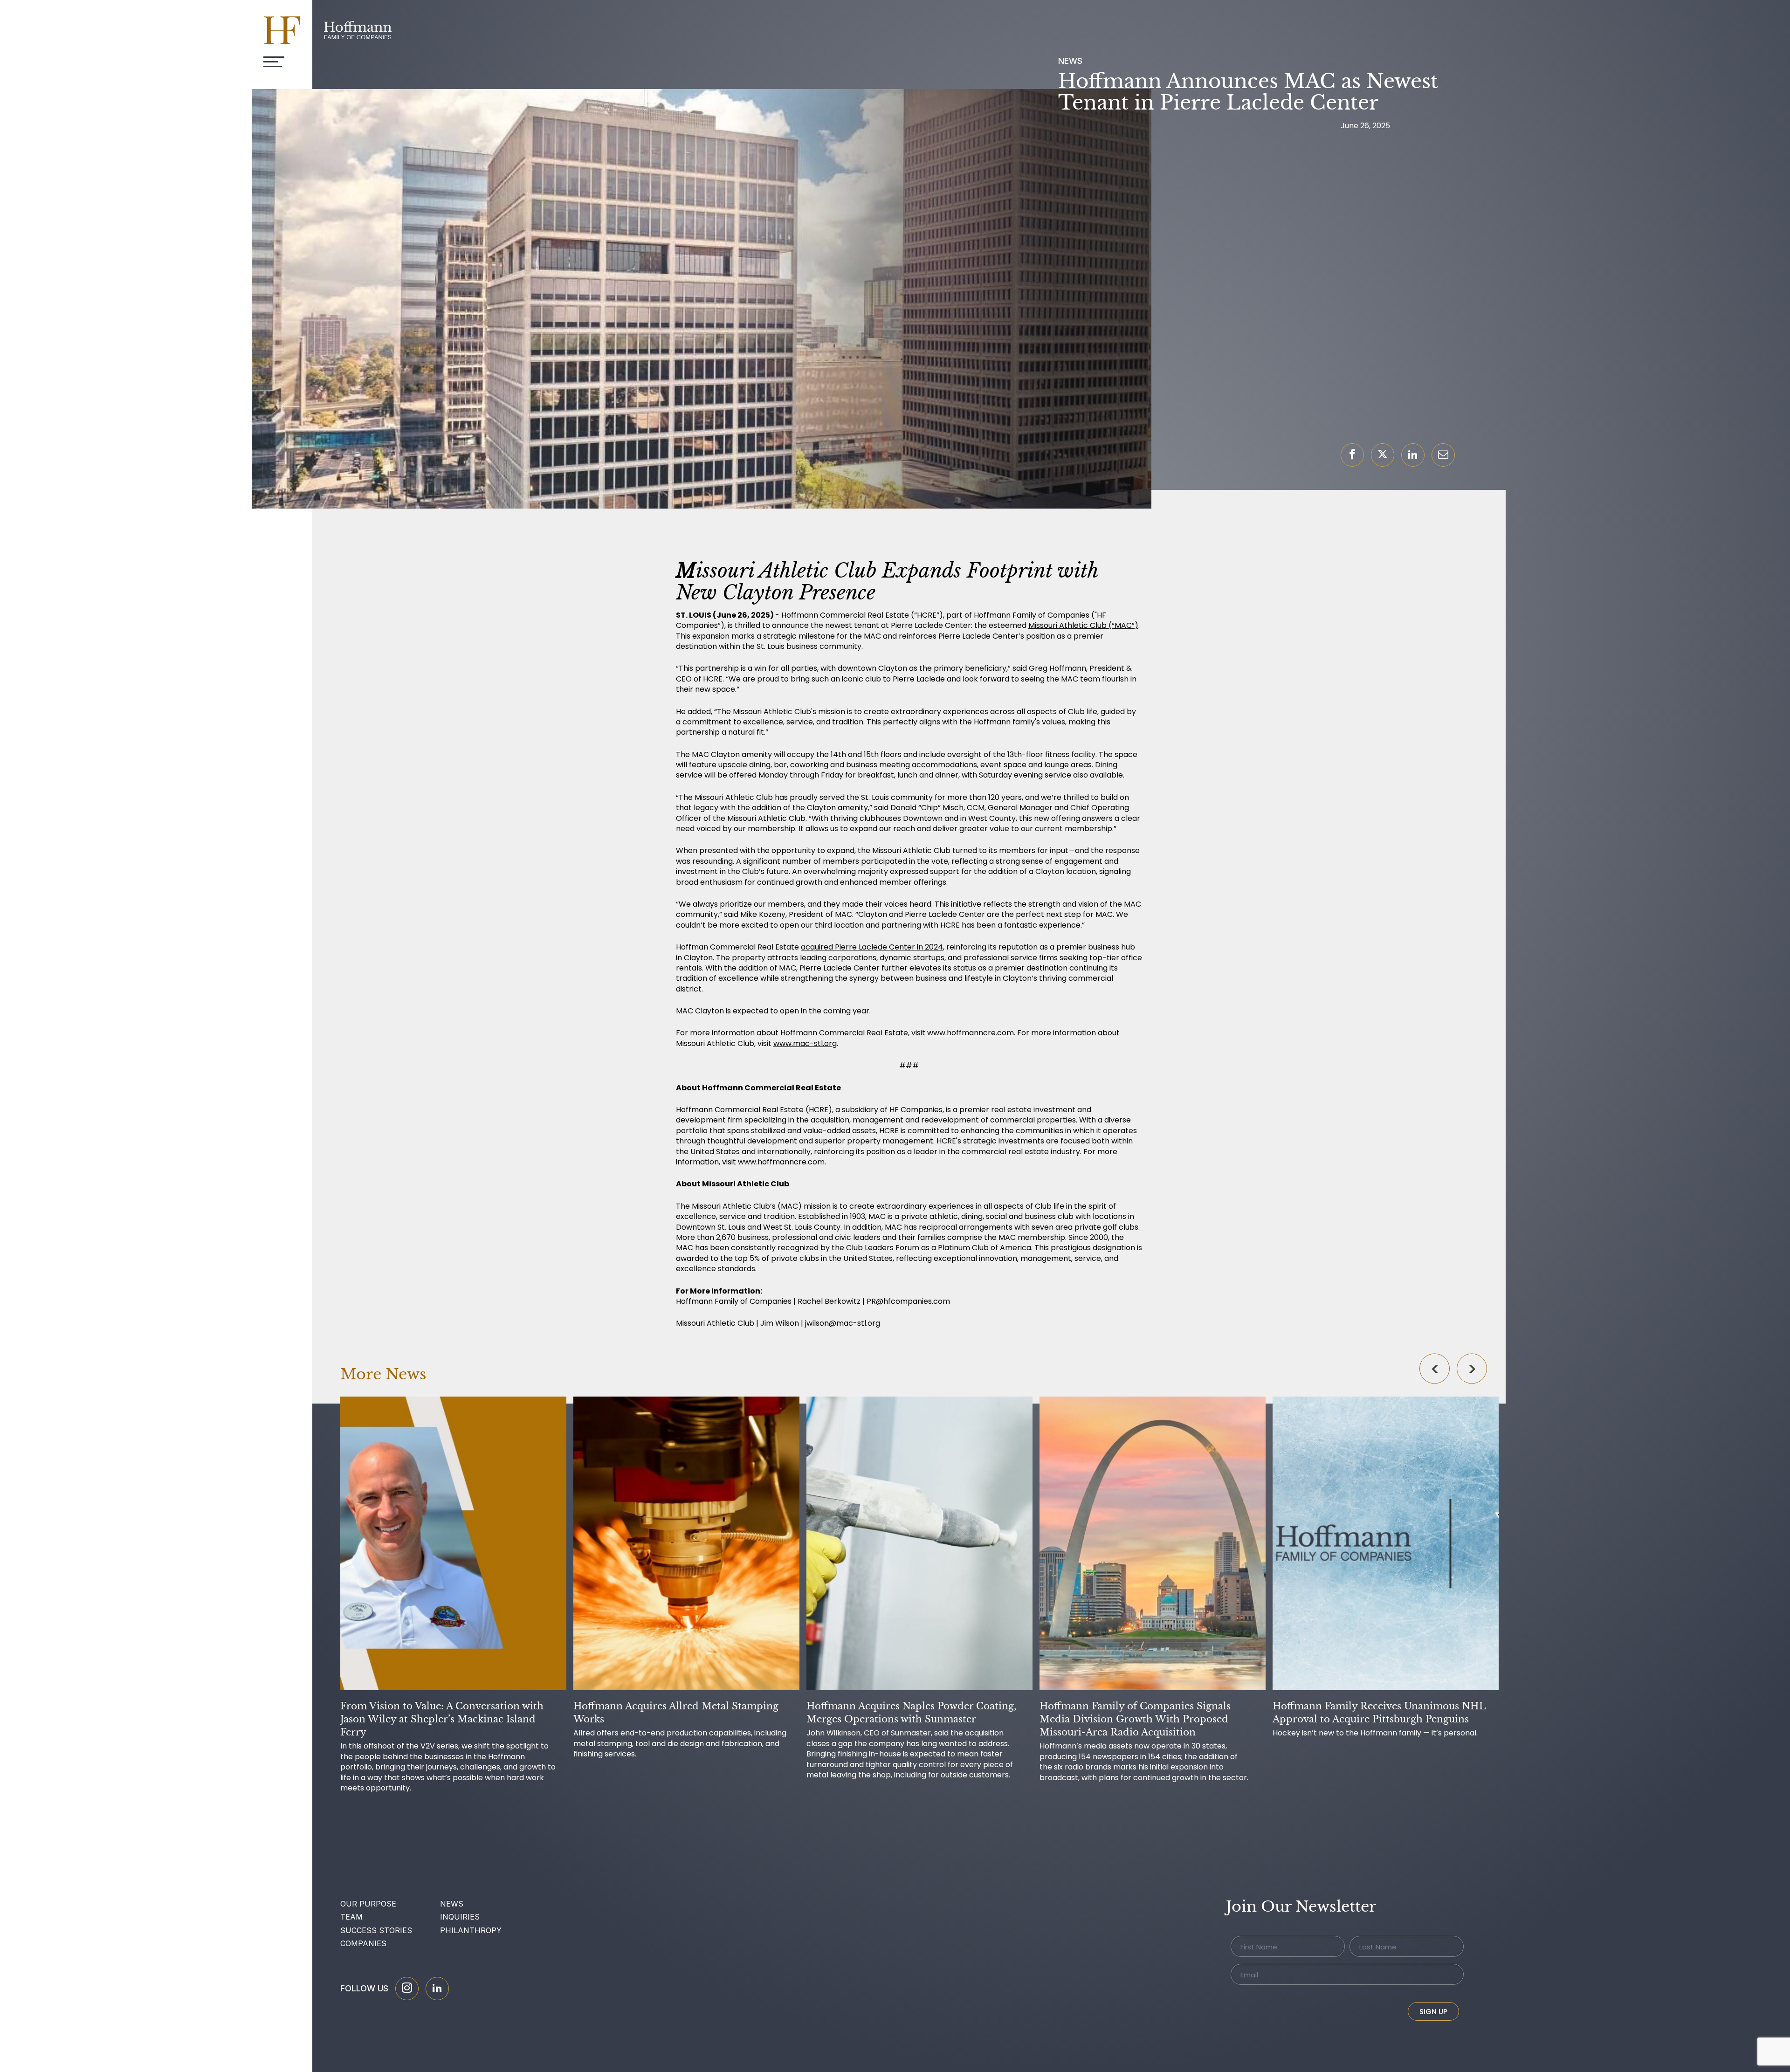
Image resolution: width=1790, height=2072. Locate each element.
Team (351, 1917)
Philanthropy (471, 1930)
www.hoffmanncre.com (971, 1033)
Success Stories (376, 1930)
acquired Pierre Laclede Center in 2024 (872, 947)
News (452, 1904)
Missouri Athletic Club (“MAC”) (1083, 625)
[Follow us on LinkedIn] (437, 1989)
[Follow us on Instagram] (407, 1989)
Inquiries (460, 1917)
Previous (1435, 1368)
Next (1472, 1368)
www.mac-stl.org (805, 1043)
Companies (363, 1943)
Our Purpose (368, 1904)
